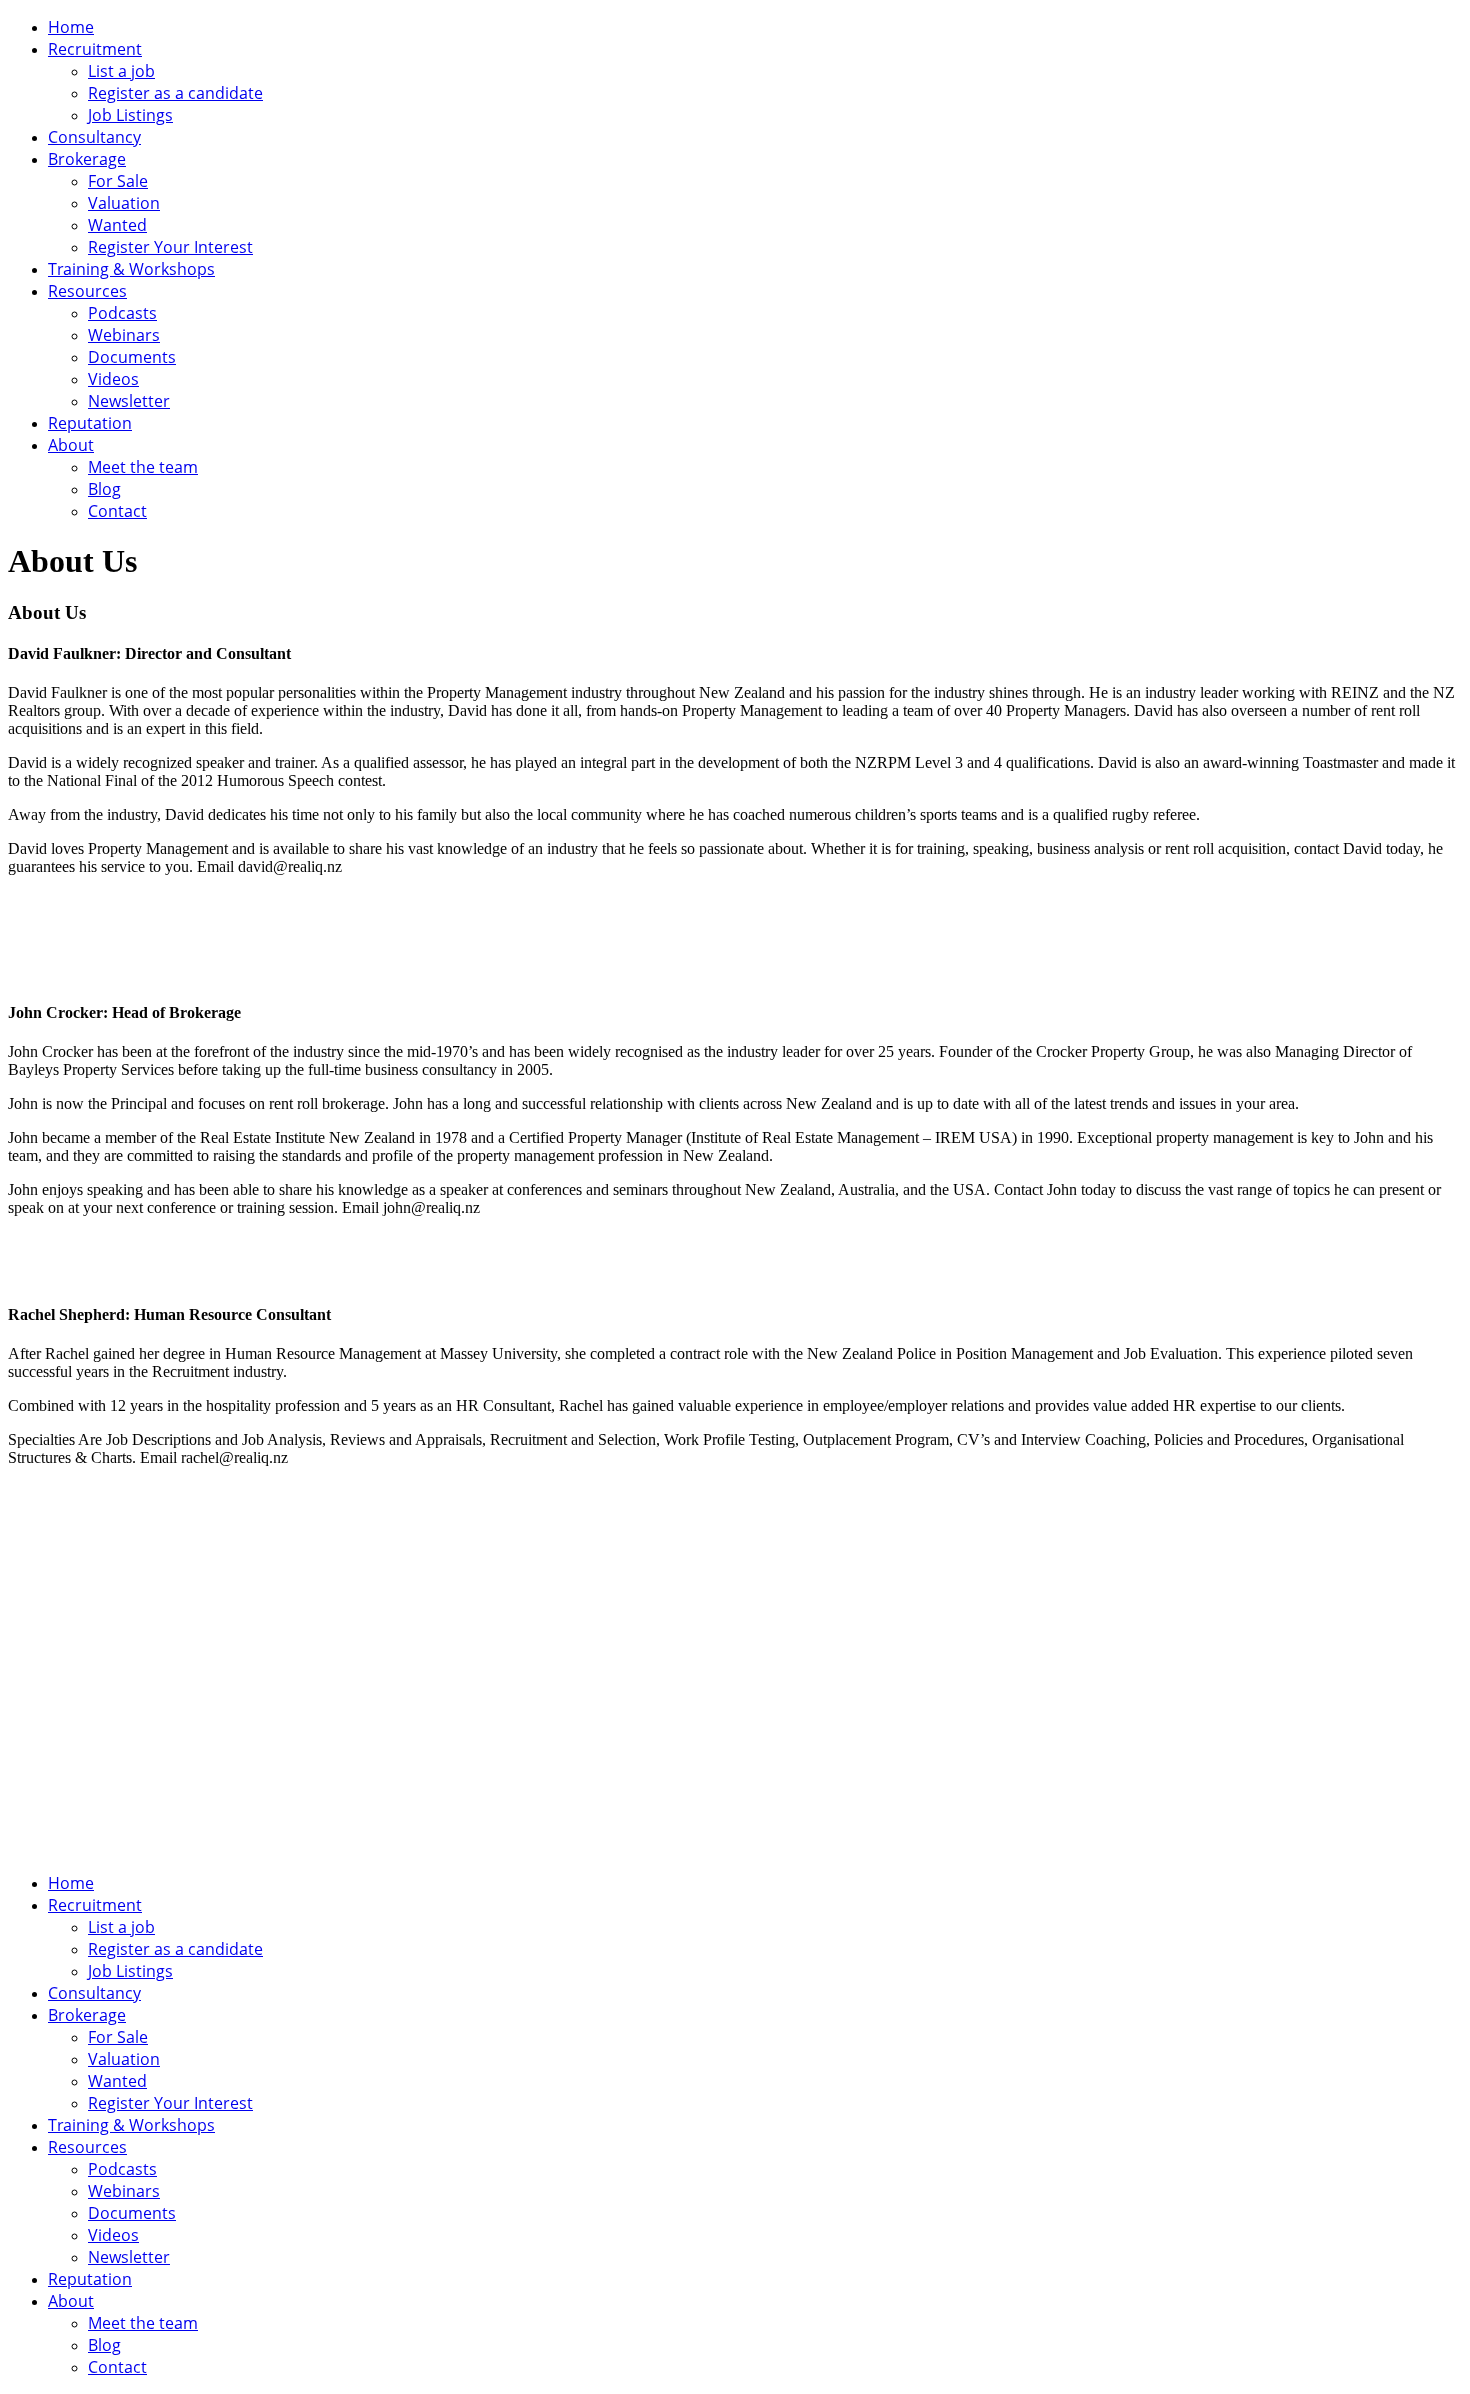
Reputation (90, 423)
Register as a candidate (175, 93)
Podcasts (122, 313)
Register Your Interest (170, 247)
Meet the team (143, 467)
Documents (132, 357)
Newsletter (129, 401)
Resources (87, 291)
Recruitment (95, 49)
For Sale (118, 181)
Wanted (117, 225)
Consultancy (94, 137)
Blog (104, 489)
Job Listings (130, 115)
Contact (117, 511)
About (71, 445)
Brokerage (87, 159)
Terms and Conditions (414, 1732)
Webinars (124, 335)
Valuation (124, 203)
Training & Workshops (131, 269)
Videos (113, 379)
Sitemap (539, 1732)
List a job (121, 71)
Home (71, 27)
